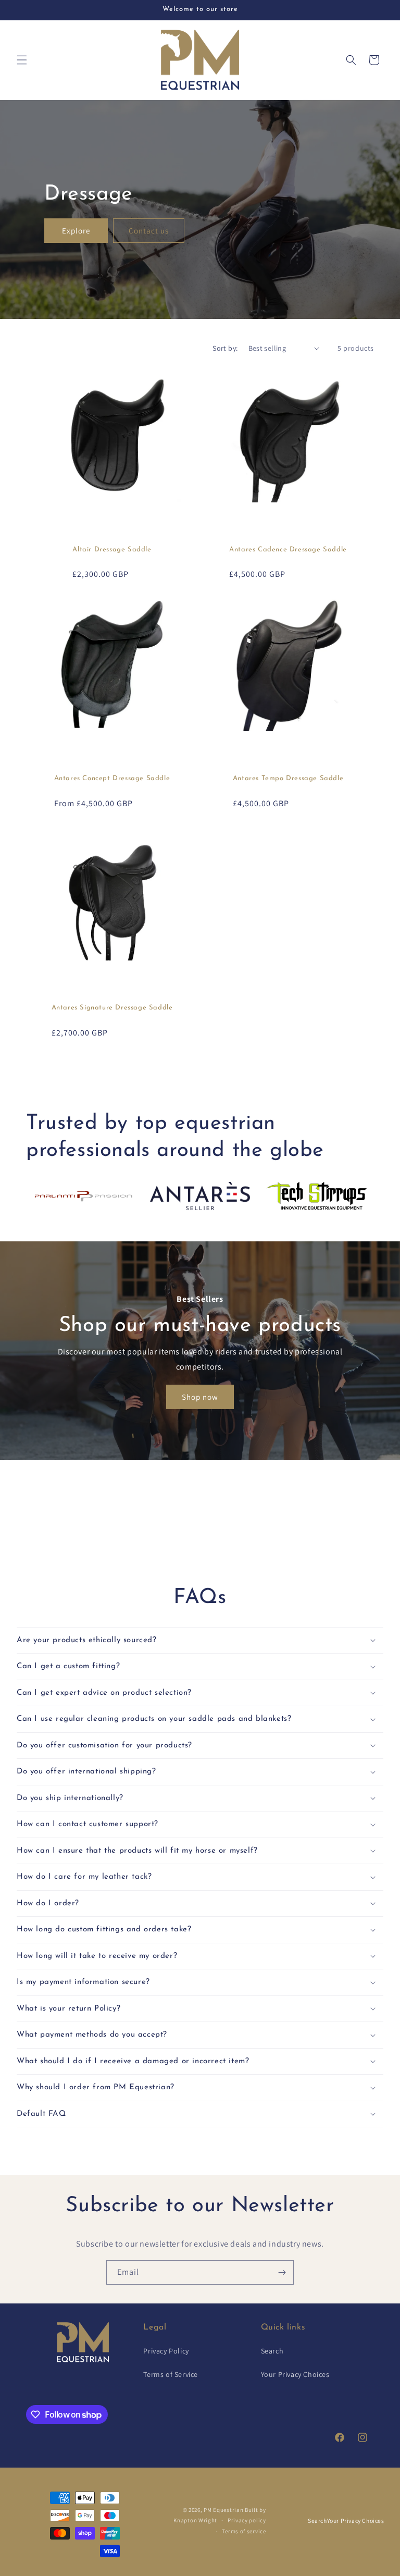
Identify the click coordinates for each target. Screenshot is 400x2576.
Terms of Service (171, 2374)
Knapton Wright (195, 2520)
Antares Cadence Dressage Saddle (288, 550)
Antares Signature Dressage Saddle (112, 1008)
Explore (76, 231)
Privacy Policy (166, 2351)
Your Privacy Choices (295, 2374)
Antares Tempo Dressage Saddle (288, 778)
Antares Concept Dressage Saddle (112, 778)
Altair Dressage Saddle (112, 550)
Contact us (149, 231)
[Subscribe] (282, 2272)
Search (272, 2351)
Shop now (200, 1397)
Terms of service (244, 2531)
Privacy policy (247, 2520)
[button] (22, 60)
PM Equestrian (223, 2510)
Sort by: (225, 348)
